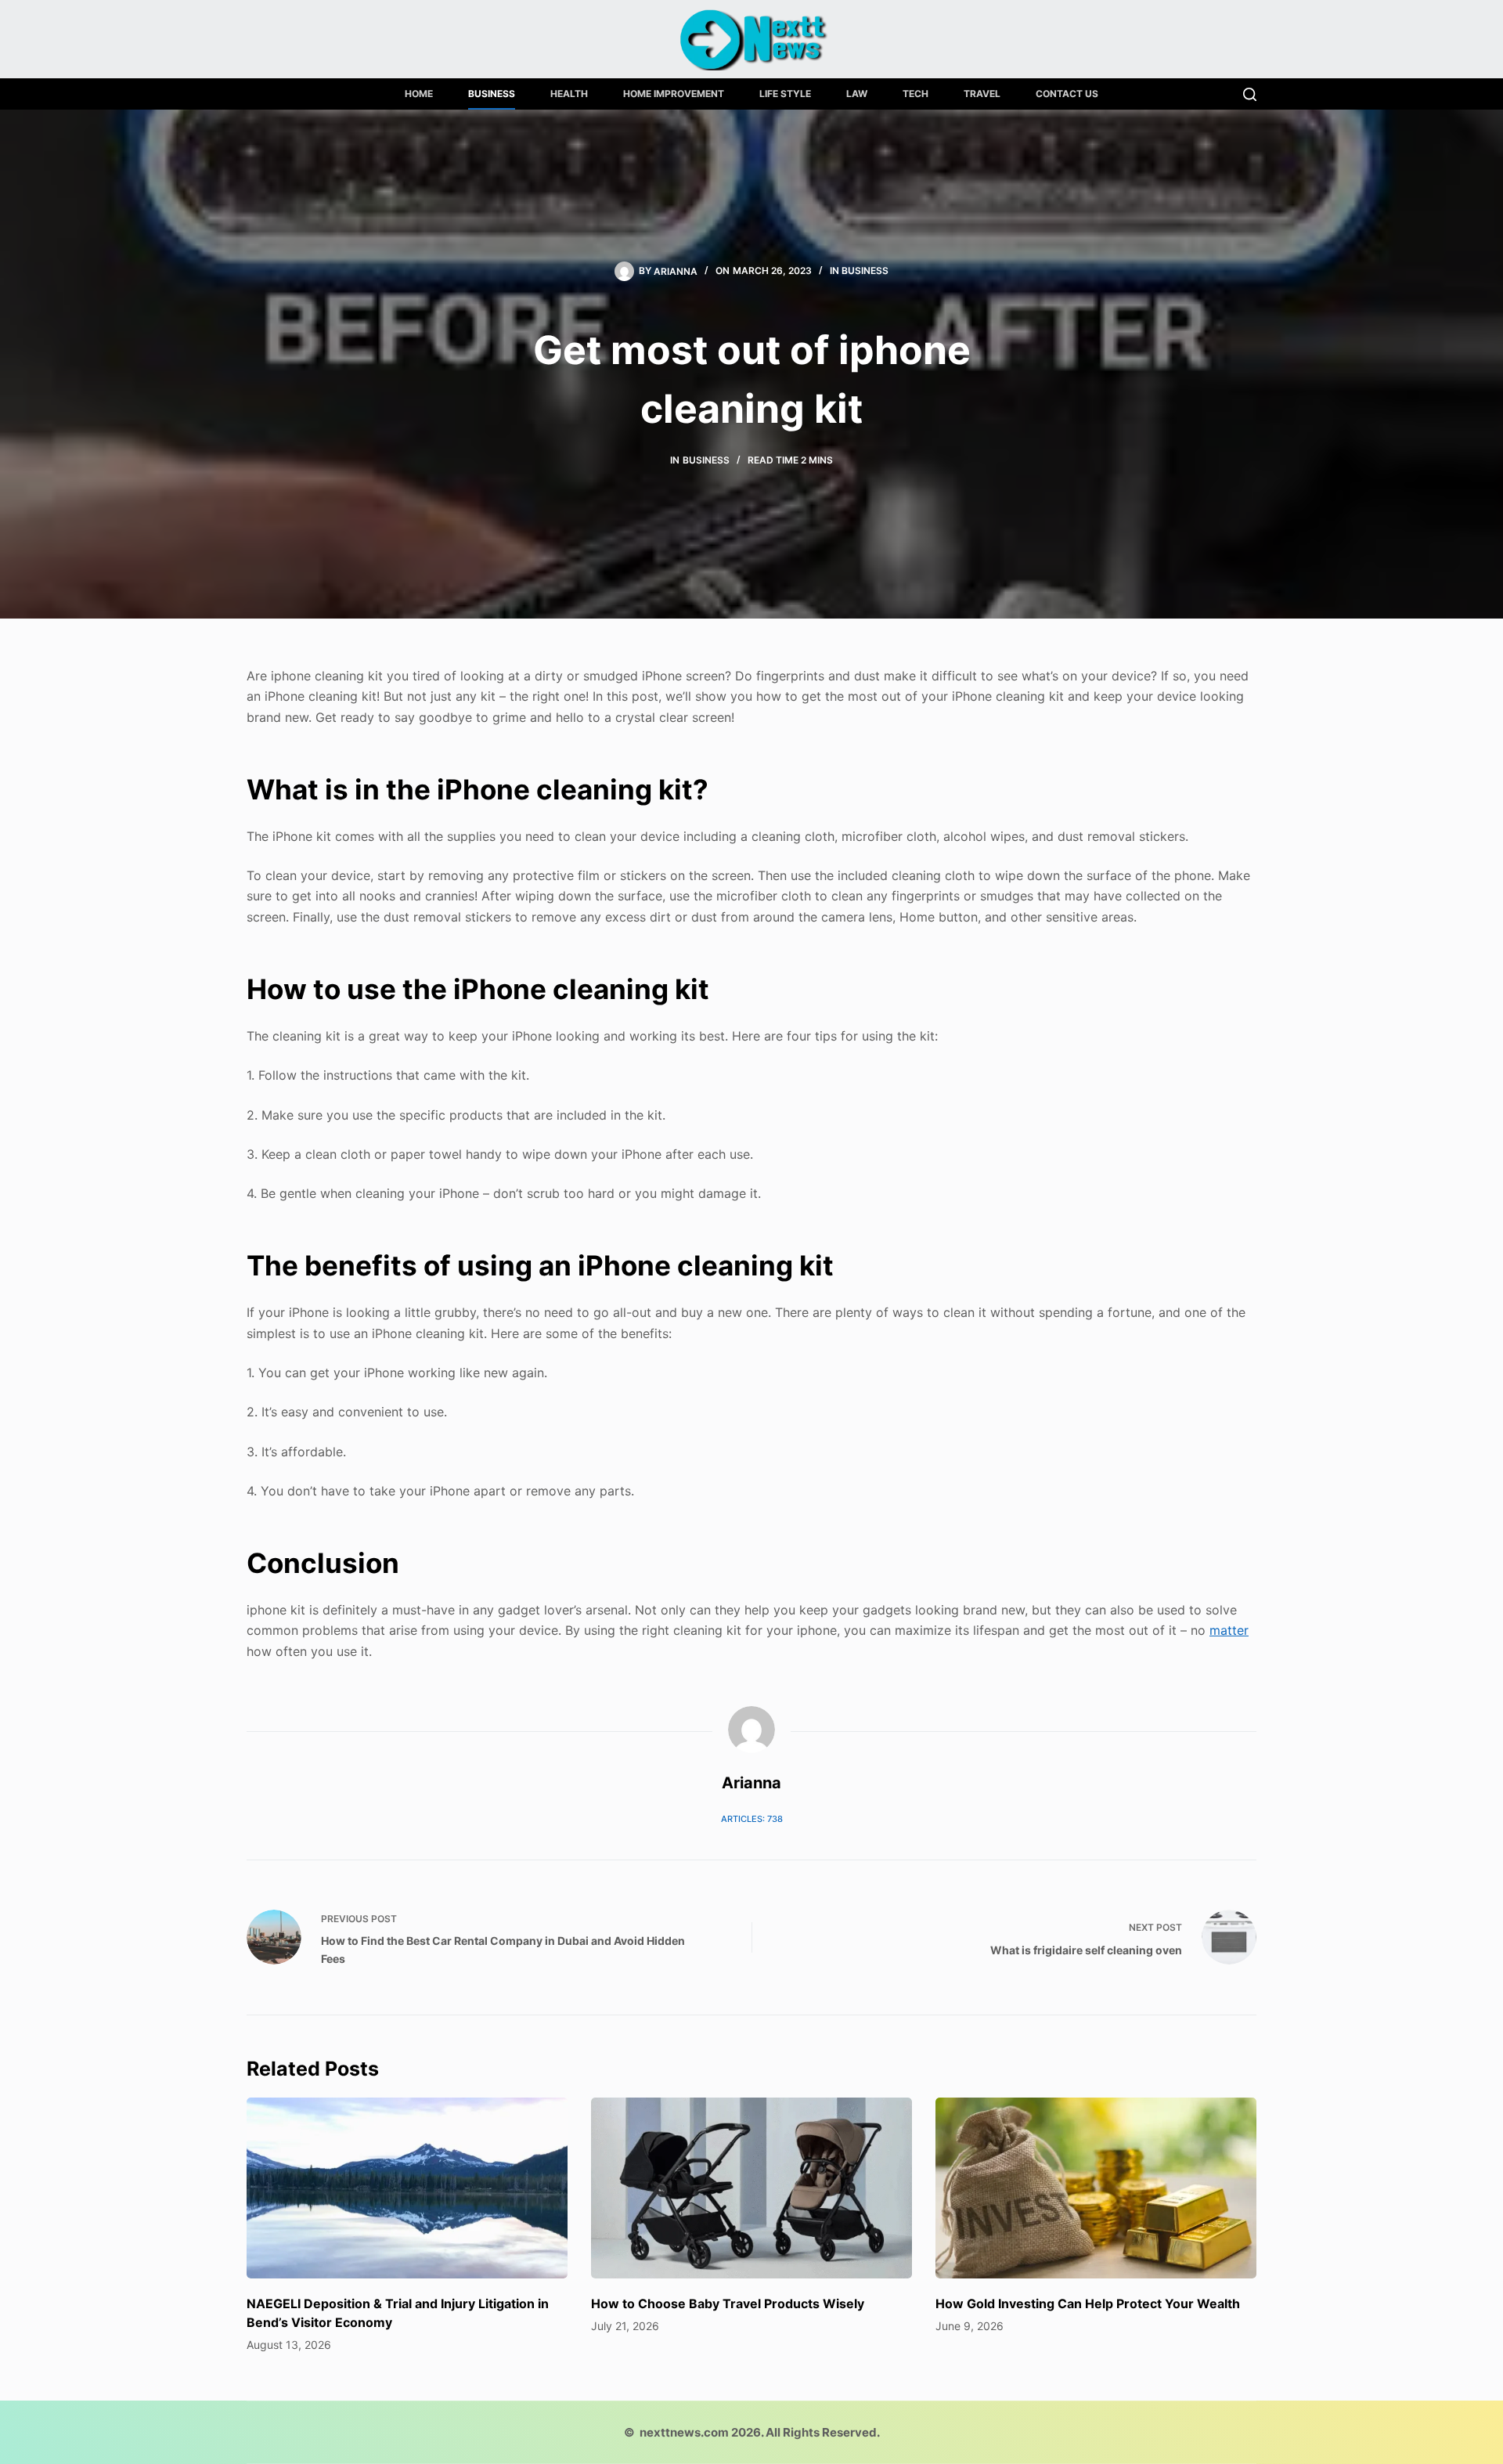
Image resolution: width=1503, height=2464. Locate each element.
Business (492, 94)
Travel (982, 94)
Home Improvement (674, 94)
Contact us (1067, 94)
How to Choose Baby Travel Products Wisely (728, 2303)
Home (419, 94)
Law (857, 94)
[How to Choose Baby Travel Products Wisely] (751, 2188)
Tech (915, 94)
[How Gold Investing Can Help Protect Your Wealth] (1096, 2188)
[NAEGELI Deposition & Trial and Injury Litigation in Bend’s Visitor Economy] (407, 2188)
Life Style (785, 94)
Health (569, 94)
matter (1229, 1630)
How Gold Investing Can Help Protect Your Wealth (1088, 2303)
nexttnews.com (684, 2432)
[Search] (1250, 94)
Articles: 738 (752, 1819)
